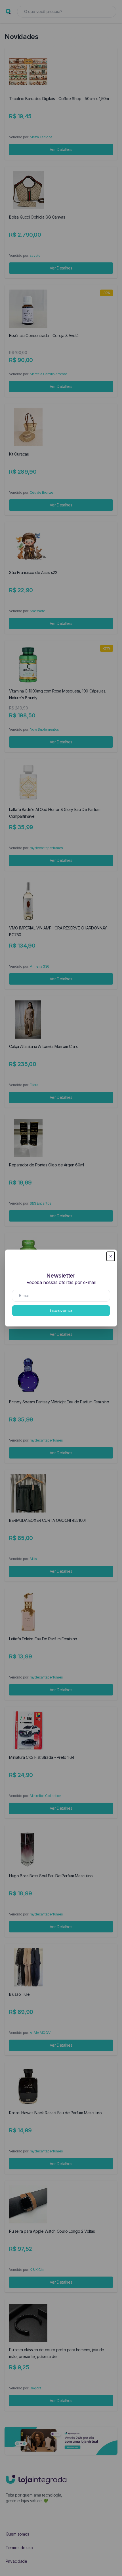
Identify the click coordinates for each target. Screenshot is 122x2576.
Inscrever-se (61, 1310)
